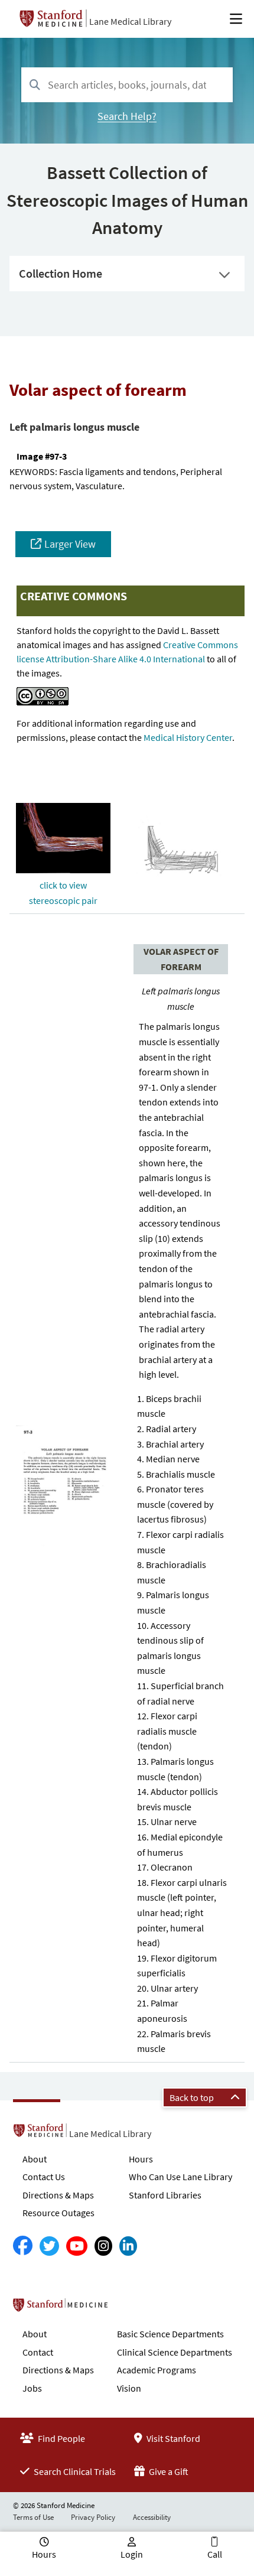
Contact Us (44, 2177)
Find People (61, 2438)
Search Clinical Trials (74, 2471)
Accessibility (152, 2517)
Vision (129, 2388)
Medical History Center (188, 737)
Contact (38, 2352)
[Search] (35, 85)
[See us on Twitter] (49, 2246)
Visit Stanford (172, 2438)
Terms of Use (33, 2517)
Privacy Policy (93, 2517)
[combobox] (127, 85)
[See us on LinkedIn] (128, 2246)
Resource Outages (58, 2213)
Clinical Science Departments (175, 2352)
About (35, 2159)
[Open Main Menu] (236, 19)
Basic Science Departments (170, 2334)
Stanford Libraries (165, 2195)
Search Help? (127, 116)
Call (215, 2554)
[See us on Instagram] (103, 2246)
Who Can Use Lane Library (180, 2177)
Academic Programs (157, 2370)
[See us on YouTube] (77, 2246)
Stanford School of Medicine (128, 2308)
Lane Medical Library (130, 21)
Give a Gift (168, 2471)
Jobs (32, 2388)
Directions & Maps (58, 2195)
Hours (141, 2159)
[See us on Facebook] (23, 2246)
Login (132, 2554)
